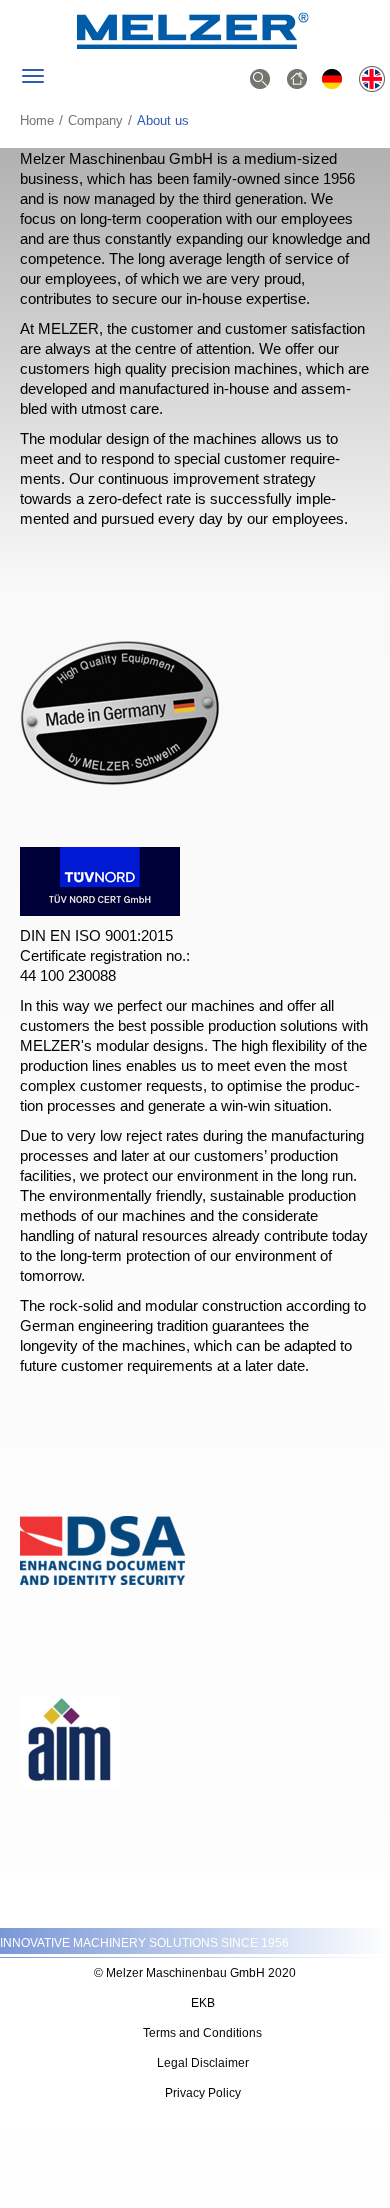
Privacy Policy (203, 2093)
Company (95, 120)
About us (371, 80)
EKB (203, 2003)
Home (37, 120)
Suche (260, 80)
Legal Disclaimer (203, 2063)
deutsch (334, 80)
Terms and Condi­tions (202, 2033)
